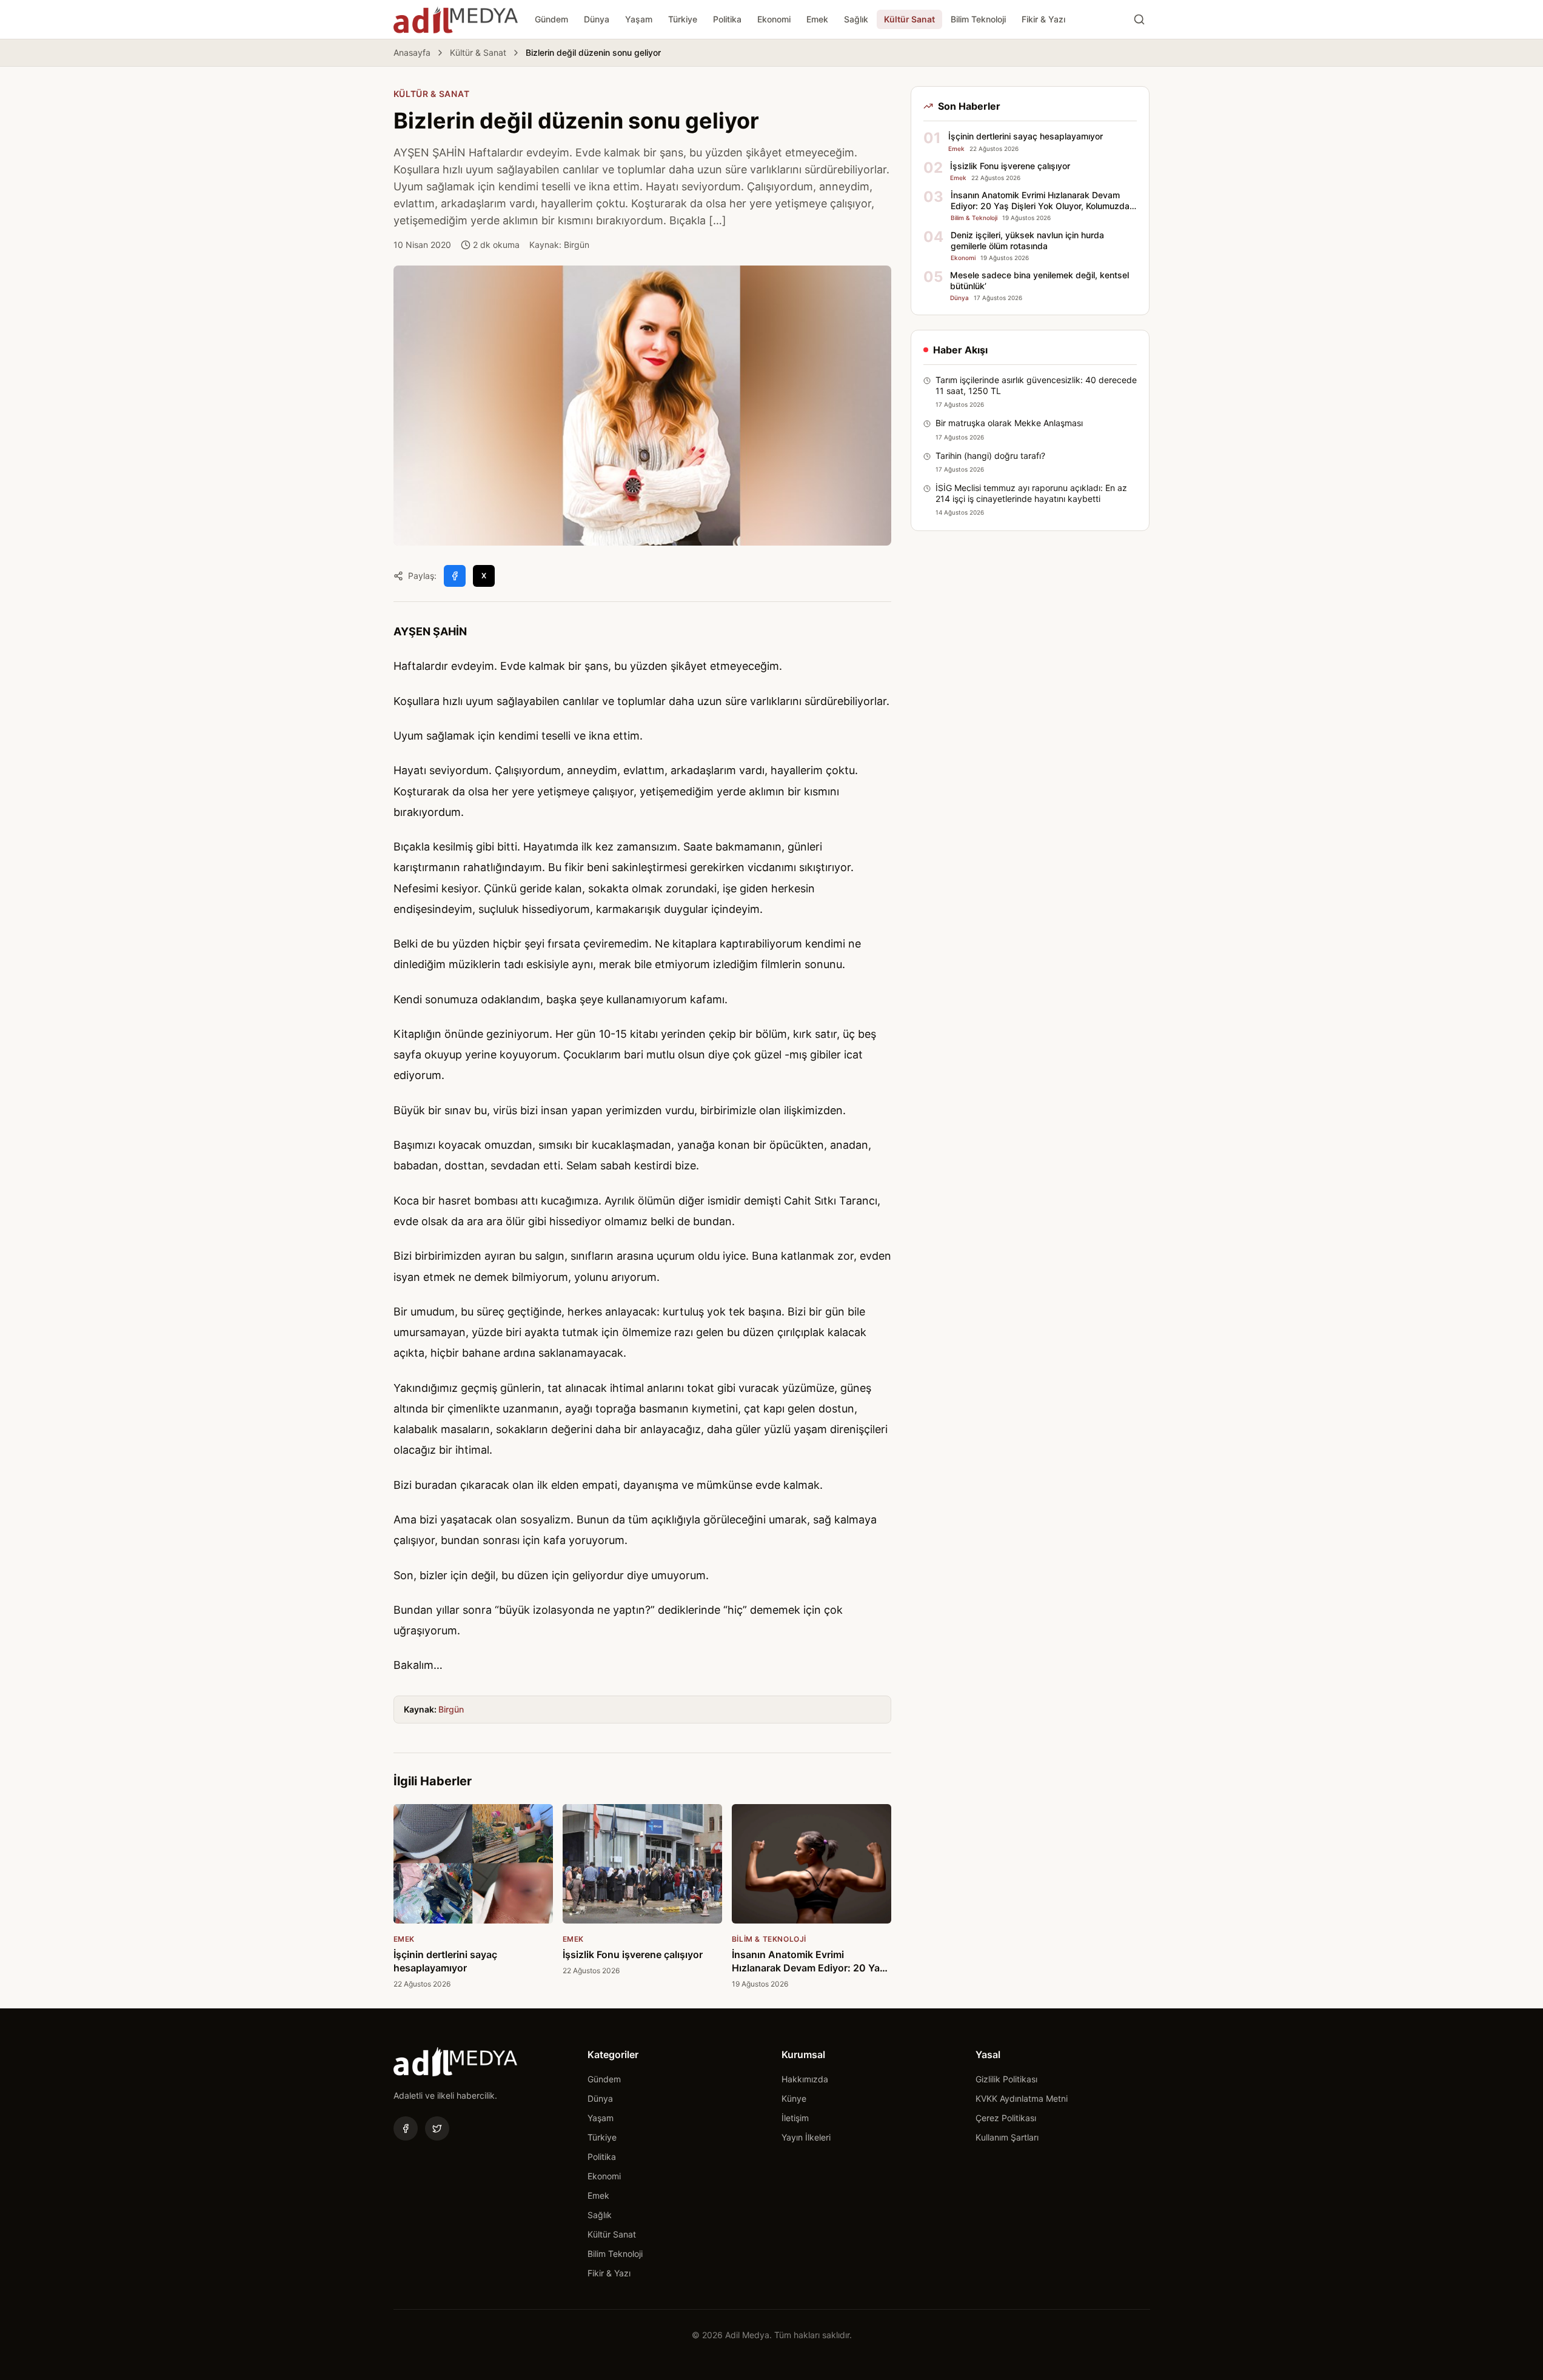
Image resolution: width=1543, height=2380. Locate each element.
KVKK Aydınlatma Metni (1022, 2098)
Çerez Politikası (1006, 2118)
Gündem (551, 19)
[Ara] (1139, 19)
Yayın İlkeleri (806, 2137)
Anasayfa (412, 52)
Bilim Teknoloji (978, 19)
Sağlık (856, 19)
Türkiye (683, 19)
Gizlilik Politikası (1006, 2079)
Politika (727, 19)
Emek (817, 19)
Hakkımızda (805, 2079)
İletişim (795, 2118)
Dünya (597, 19)
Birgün (451, 1709)
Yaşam (639, 19)
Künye (794, 2098)
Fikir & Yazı (1043, 19)
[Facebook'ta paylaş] (455, 576)
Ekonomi (774, 19)
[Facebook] (406, 2128)
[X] (437, 2128)
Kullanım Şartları (1007, 2137)
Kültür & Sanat (478, 52)
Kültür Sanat (909, 19)
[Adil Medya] (456, 19)
